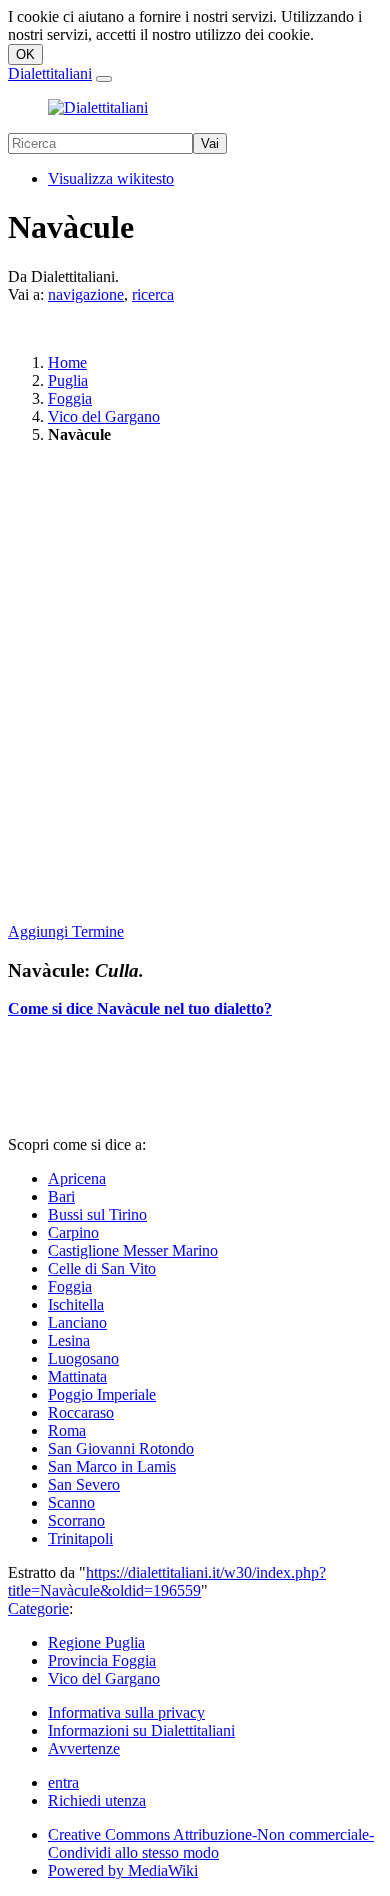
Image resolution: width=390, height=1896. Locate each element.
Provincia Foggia (102, 1660)
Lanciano (77, 1322)
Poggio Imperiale (102, 1394)
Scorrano (76, 1520)
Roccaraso (81, 1412)
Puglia (68, 380)
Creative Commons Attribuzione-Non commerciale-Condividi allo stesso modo (211, 1843)
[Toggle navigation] (104, 79)
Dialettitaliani (50, 73)
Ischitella (76, 1304)
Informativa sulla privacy (126, 1712)
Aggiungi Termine (66, 931)
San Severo (84, 1484)
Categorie (38, 1608)
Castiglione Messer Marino (133, 1250)
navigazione (86, 294)
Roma (67, 1430)
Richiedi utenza (97, 1800)
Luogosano (83, 1358)
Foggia (70, 398)
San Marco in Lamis (112, 1466)
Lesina (69, 1340)
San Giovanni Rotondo (121, 1448)
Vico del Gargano (104, 416)
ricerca (153, 294)
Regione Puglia (96, 1642)
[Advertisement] (195, 685)
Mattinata (77, 1376)
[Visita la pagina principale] (98, 107)
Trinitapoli (80, 1538)
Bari (61, 1196)
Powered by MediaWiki (123, 1870)
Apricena (77, 1178)
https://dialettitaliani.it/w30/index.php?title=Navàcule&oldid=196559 (167, 1581)
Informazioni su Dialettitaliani (141, 1730)
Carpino (73, 1232)
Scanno (71, 1502)
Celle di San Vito (102, 1268)
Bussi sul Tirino (97, 1214)
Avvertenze (84, 1748)
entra (63, 1782)
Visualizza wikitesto (111, 178)
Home (67, 362)
